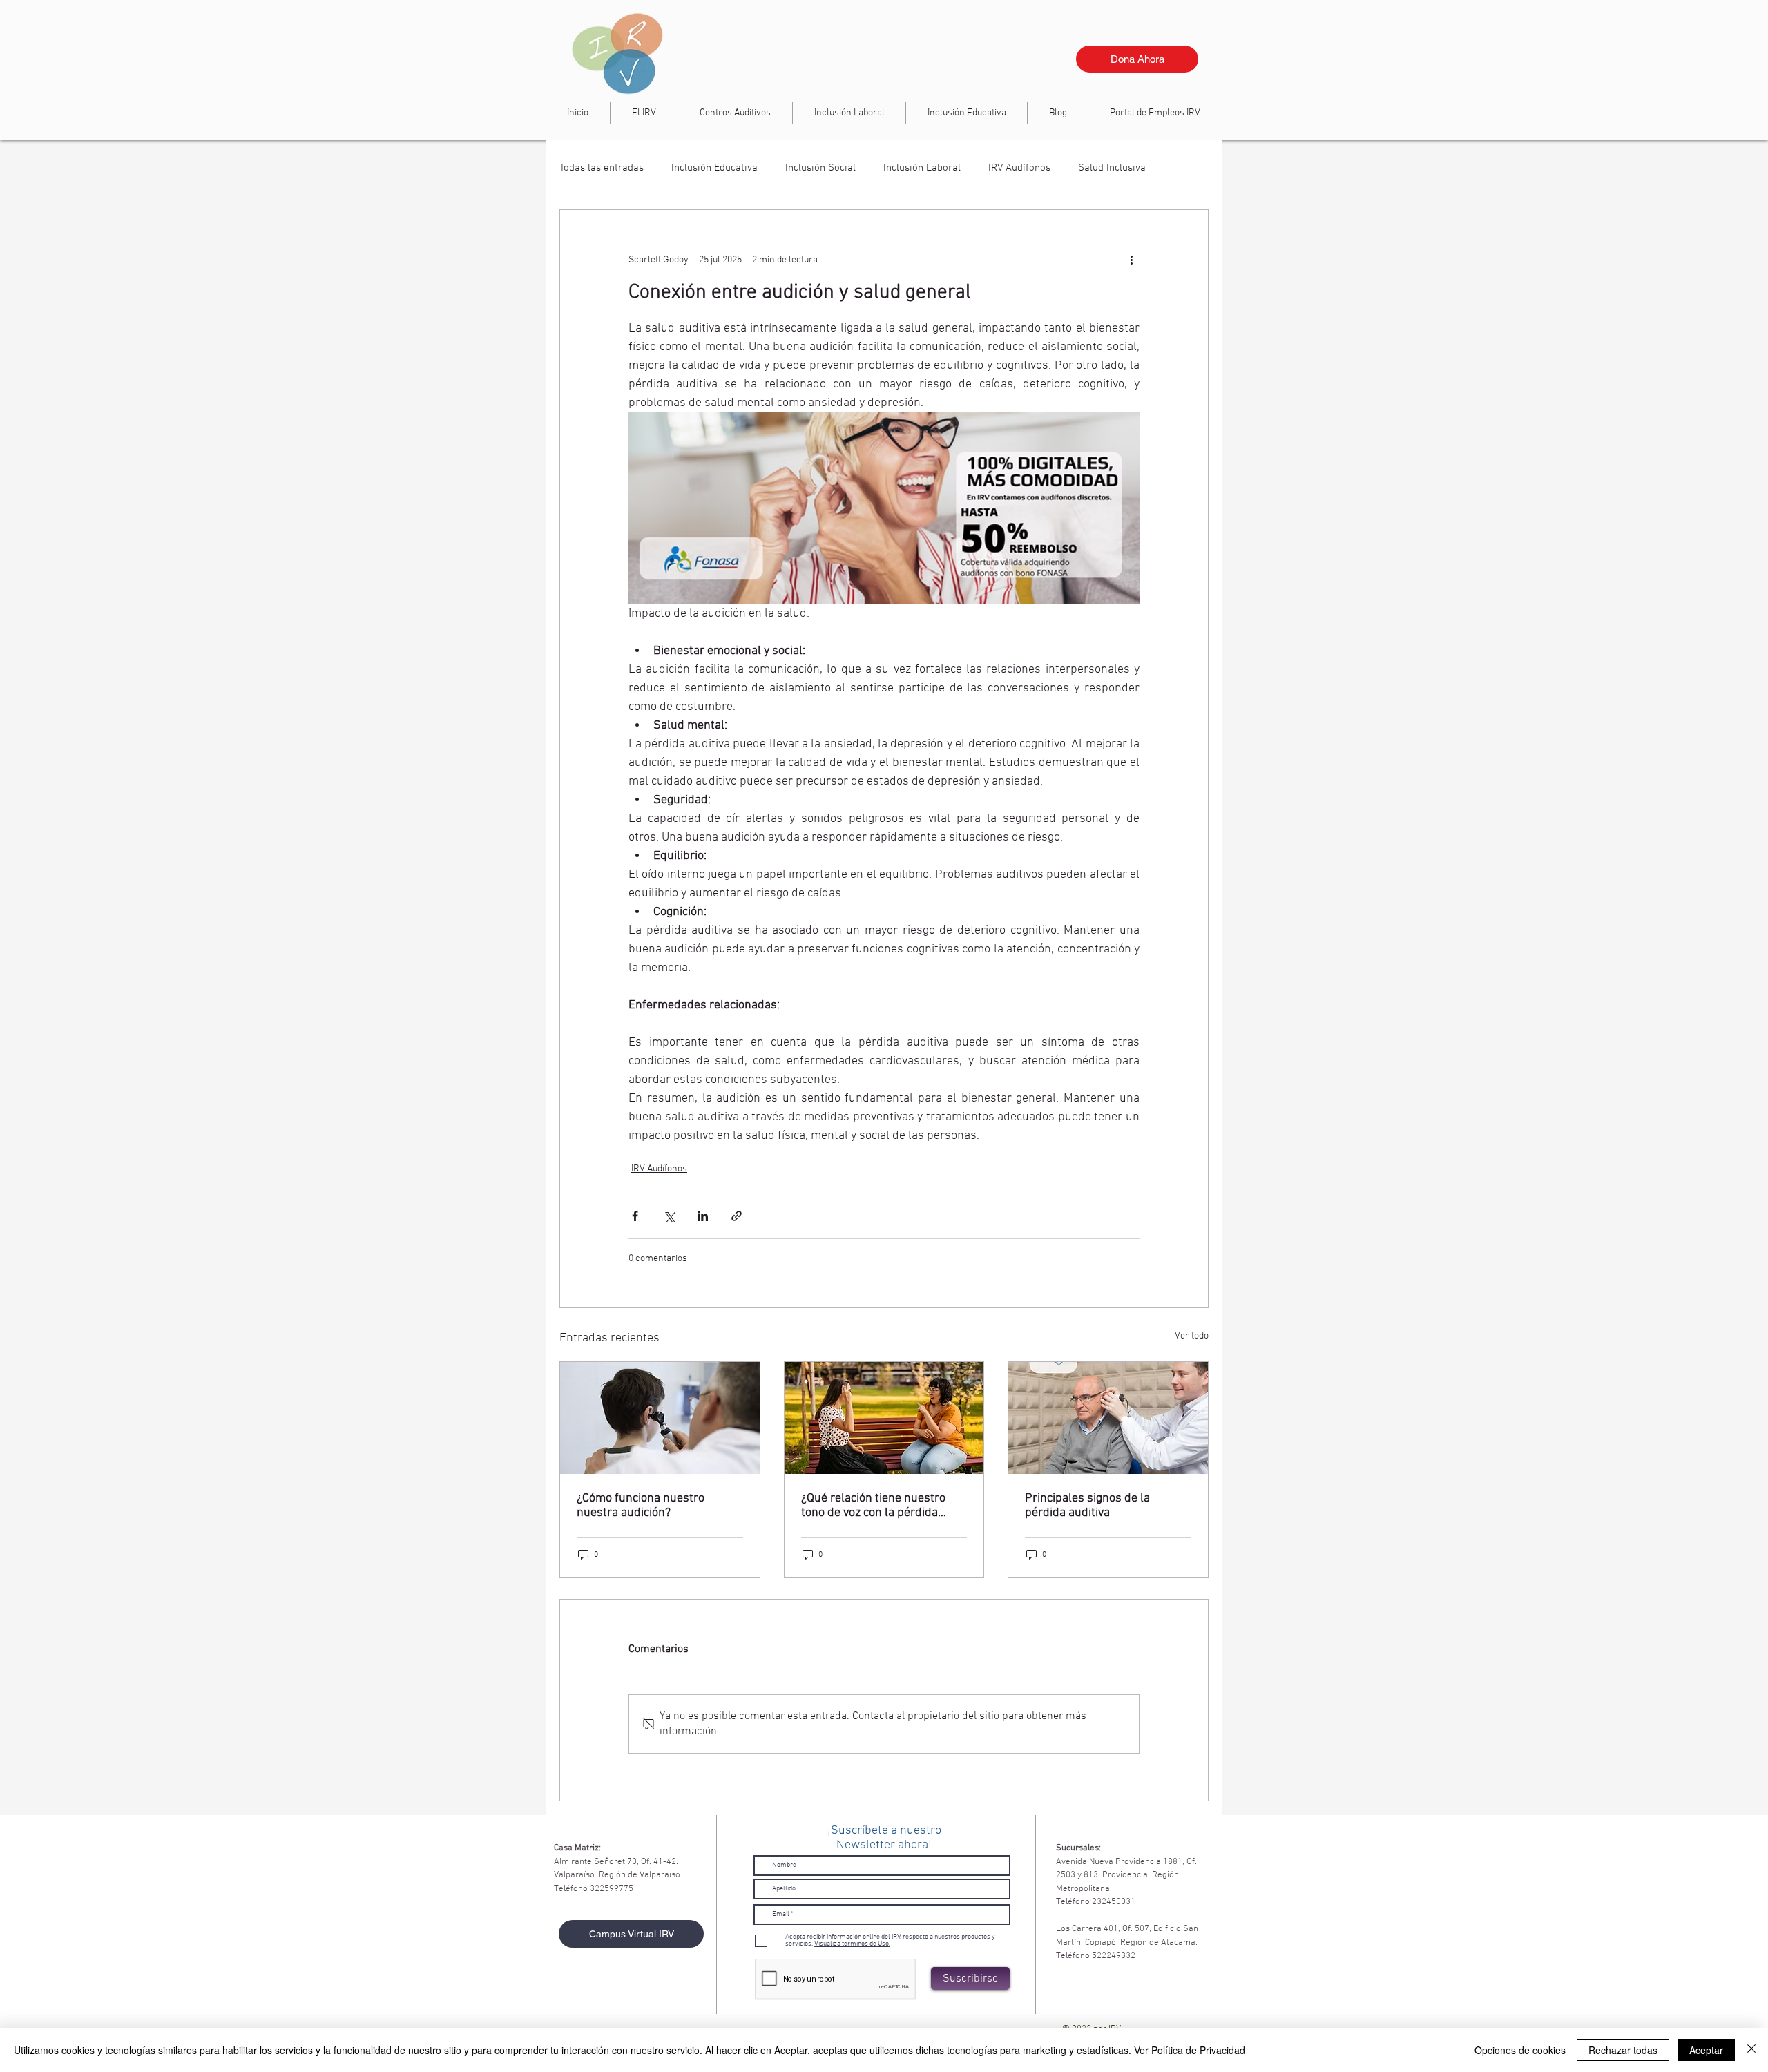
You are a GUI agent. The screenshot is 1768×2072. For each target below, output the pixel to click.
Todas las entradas (602, 168)
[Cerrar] (1751, 2050)
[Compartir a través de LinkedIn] (703, 1216)
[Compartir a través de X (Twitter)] (669, 1216)
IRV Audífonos (1019, 168)
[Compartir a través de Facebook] (635, 1216)
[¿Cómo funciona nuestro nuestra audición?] (660, 1418)
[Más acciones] (1131, 260)
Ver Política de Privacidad (1190, 2050)
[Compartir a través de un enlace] (737, 1216)
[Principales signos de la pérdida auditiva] (1108, 1418)
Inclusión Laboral (922, 168)
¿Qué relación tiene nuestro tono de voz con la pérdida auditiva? (873, 1506)
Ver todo (1192, 1336)
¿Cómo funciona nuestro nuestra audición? (641, 1506)
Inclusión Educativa (714, 168)
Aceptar (1706, 2050)
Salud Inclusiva (1112, 168)
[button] (849, 113)
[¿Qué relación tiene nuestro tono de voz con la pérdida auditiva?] (884, 1418)
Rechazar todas (1623, 2050)
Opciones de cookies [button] (1520, 2050)
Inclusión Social (820, 168)
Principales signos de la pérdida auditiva (1087, 1506)
